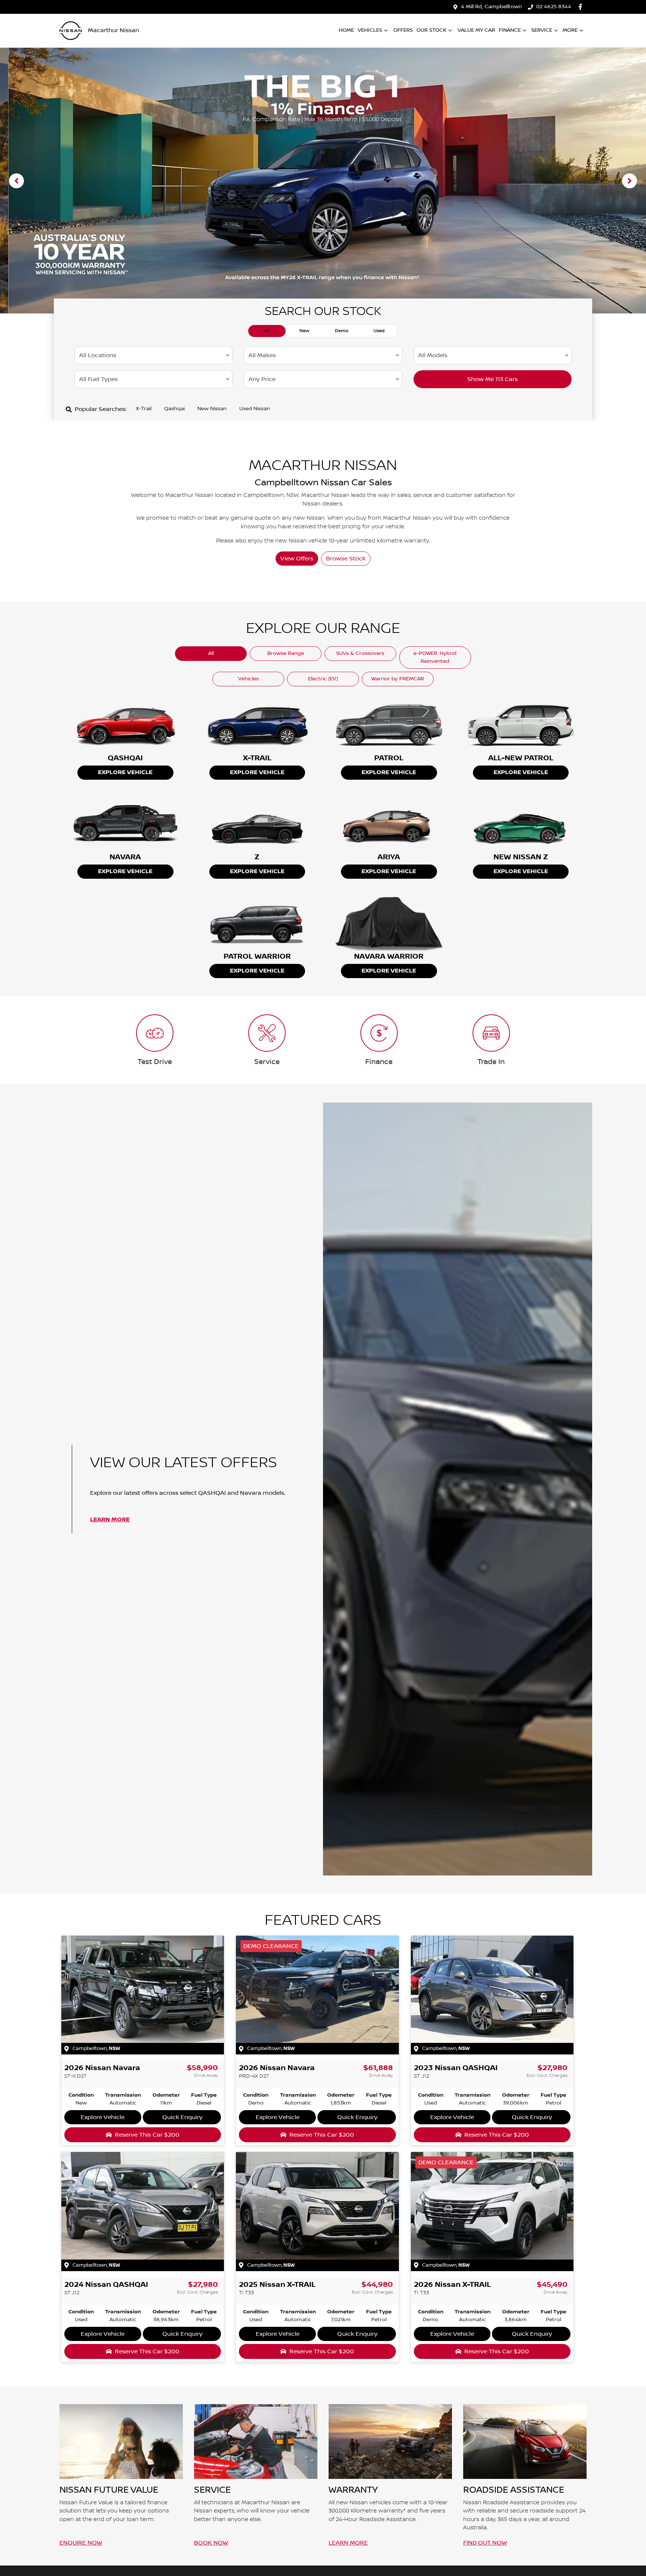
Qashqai (174, 409)
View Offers (297, 559)
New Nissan (212, 409)
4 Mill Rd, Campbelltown (491, 7)
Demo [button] (342, 331)
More (570, 30)
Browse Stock (346, 559)
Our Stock (431, 30)
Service (542, 30)
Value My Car (476, 30)
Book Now (211, 2543)
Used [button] (379, 331)
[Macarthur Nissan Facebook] (582, 7)
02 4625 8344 (554, 7)
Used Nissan (255, 409)
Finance (510, 30)
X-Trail (144, 409)
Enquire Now (81, 2543)
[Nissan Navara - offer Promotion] (323, 181)
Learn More (110, 1520)
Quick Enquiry (182, 2117)
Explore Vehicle (125, 772)
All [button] (267, 331)
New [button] (304, 331)
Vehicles (370, 30)
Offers (403, 30)
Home (346, 30)
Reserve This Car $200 (147, 2135)
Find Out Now (485, 2543)
